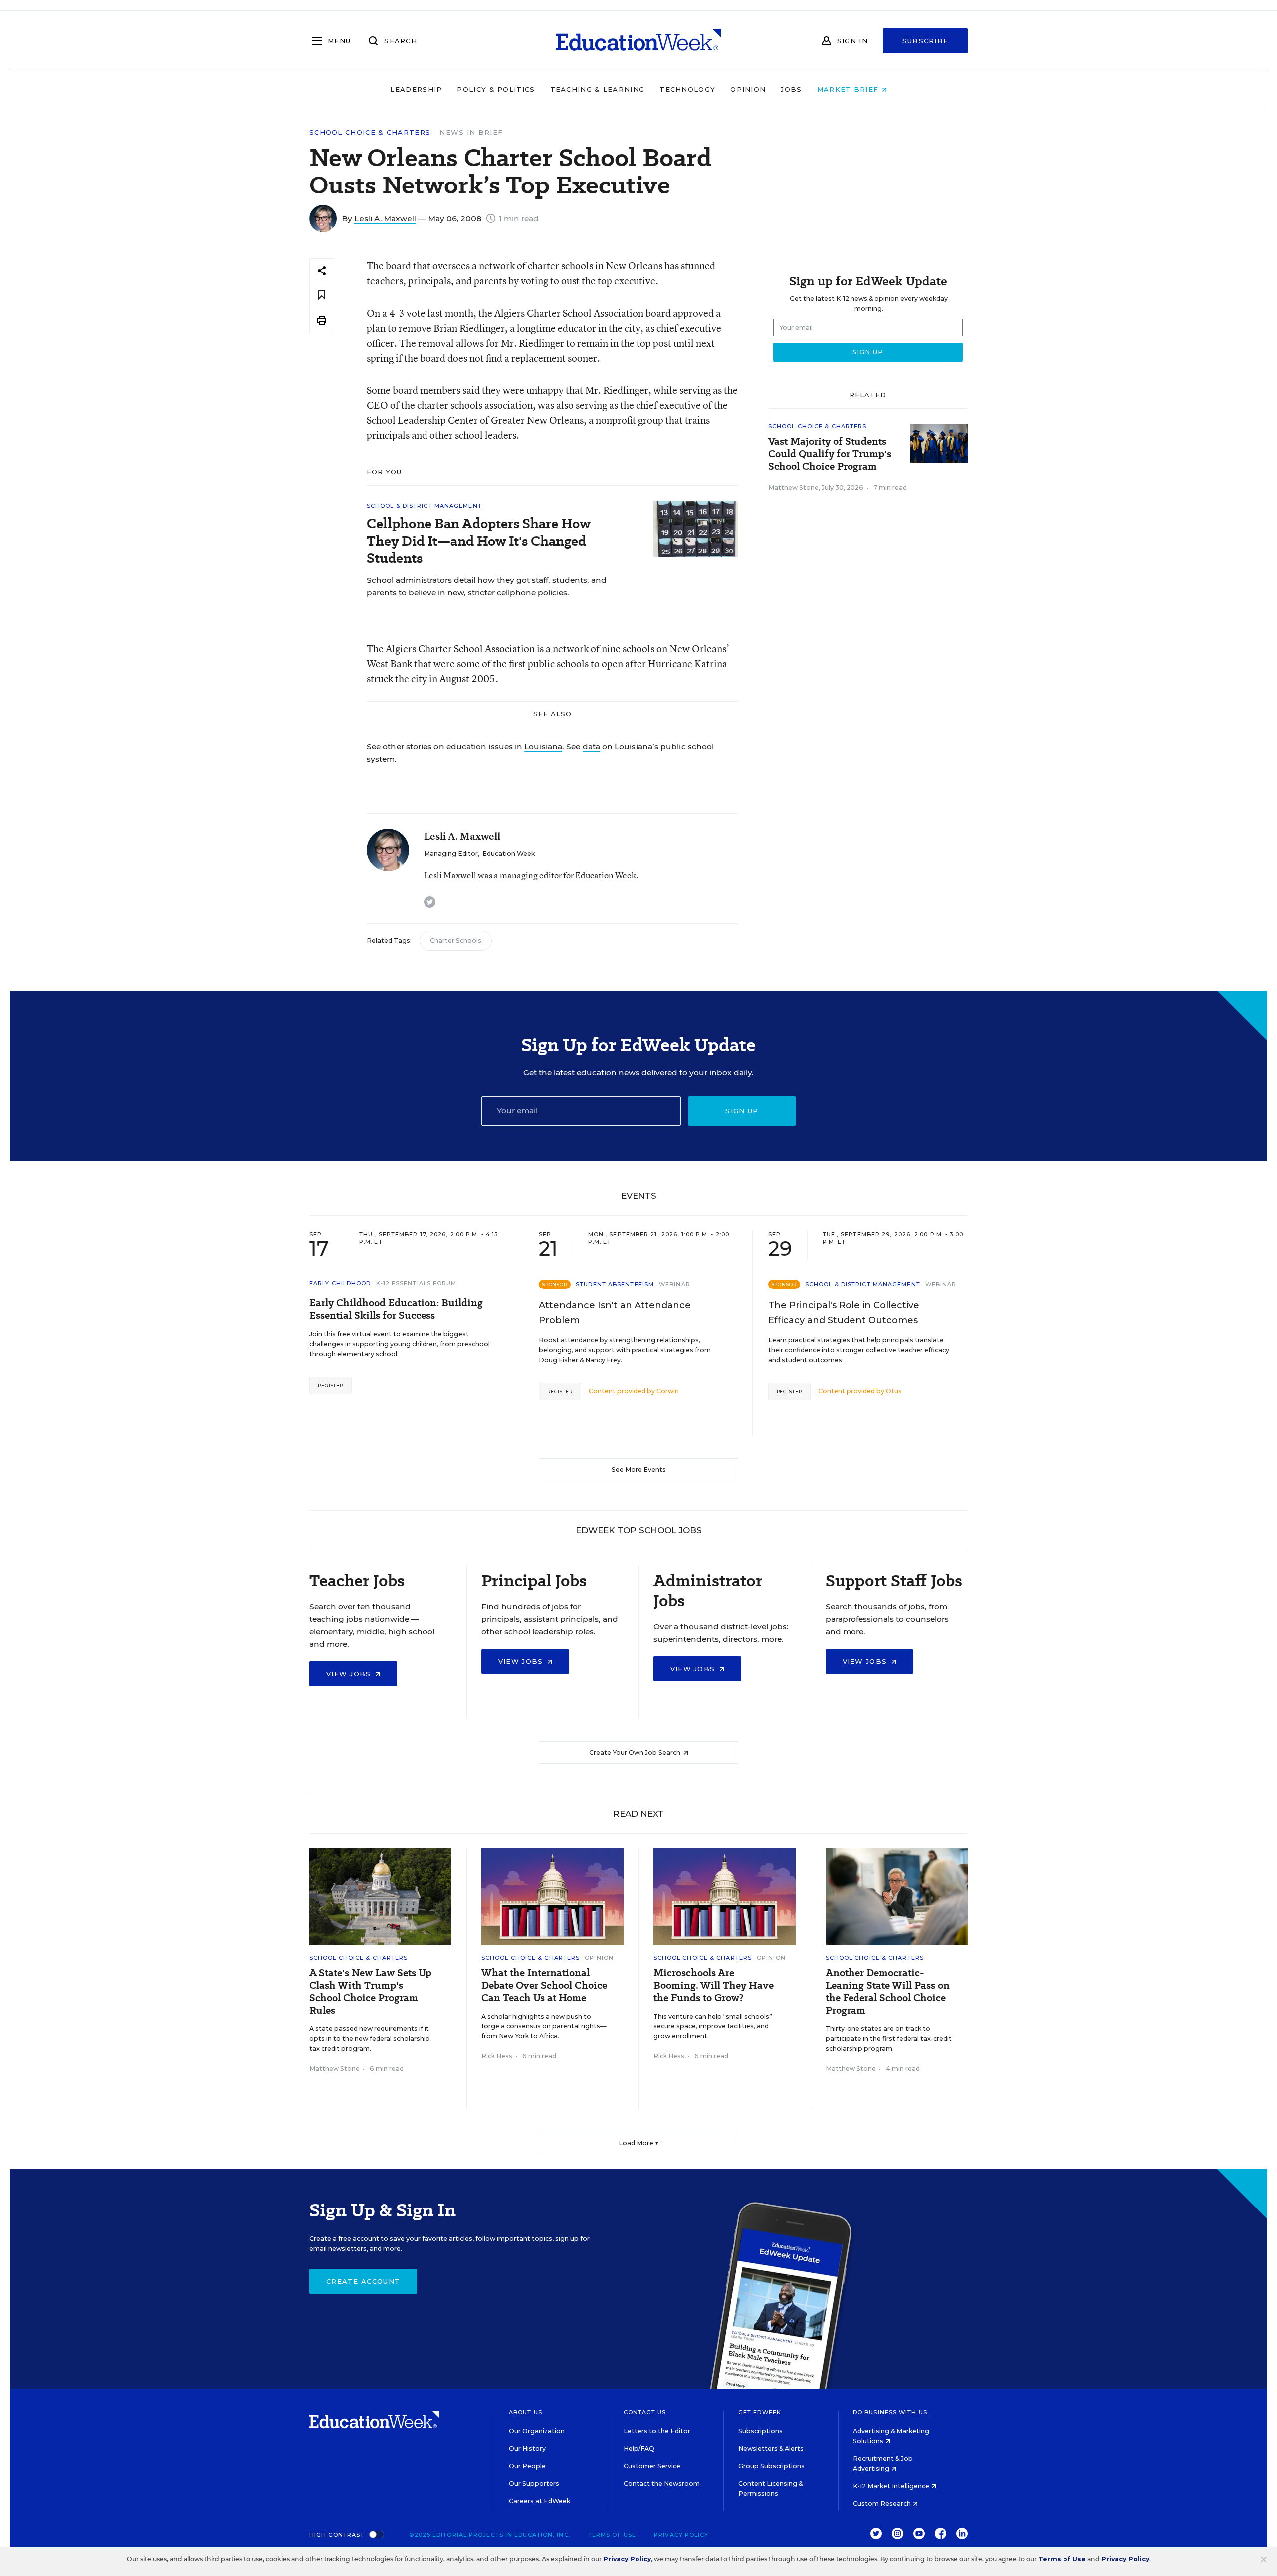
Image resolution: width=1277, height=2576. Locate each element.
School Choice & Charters (370, 132)
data (591, 747)
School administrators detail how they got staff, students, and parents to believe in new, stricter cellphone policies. (487, 586)
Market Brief (849, 89)
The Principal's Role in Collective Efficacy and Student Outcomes (844, 1313)
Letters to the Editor (657, 2431)
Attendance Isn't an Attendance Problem (615, 1313)
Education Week (509, 853)
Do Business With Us (890, 2412)
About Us (526, 2412)
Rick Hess (497, 2056)
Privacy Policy (681, 2535)
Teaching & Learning (598, 89)
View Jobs (350, 1674)
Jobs (791, 89)
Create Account (363, 2281)
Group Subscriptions (771, 2466)
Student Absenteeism (615, 1284)
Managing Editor (451, 853)
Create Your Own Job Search (636, 1752)
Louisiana (543, 747)
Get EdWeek (760, 2412)
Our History (527, 2449)
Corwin (668, 1391)
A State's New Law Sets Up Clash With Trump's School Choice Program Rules (370, 1992)
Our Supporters (534, 2484)
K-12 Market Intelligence (892, 2486)
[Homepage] (638, 41)
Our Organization (537, 2431)
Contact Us (645, 2412)
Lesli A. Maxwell (385, 219)
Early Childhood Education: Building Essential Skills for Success (396, 1309)
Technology (687, 89)
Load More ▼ (639, 2143)
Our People (527, 2466)
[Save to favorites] (322, 295)
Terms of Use (612, 2535)
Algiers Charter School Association (569, 313)
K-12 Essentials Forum (417, 1283)
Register (330, 1385)
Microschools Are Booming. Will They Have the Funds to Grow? (714, 1985)
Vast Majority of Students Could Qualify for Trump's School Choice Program (830, 454)
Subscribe (926, 41)
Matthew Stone (793, 487)
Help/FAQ (639, 2449)
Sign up (742, 1111)
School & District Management (424, 506)
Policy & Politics (496, 89)
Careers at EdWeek (539, 2501)
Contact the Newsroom (662, 2484)
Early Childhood (340, 1283)
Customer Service (652, 2466)
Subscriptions (760, 2431)
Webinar (675, 1284)
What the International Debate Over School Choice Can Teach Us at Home (544, 1985)
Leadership (416, 89)
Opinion (748, 89)
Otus (894, 1391)
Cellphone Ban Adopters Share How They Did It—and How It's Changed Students (478, 541)
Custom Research (883, 2503)
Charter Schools (456, 941)
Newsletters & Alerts (771, 2449)
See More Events (639, 1469)
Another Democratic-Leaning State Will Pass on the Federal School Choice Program (888, 1992)
